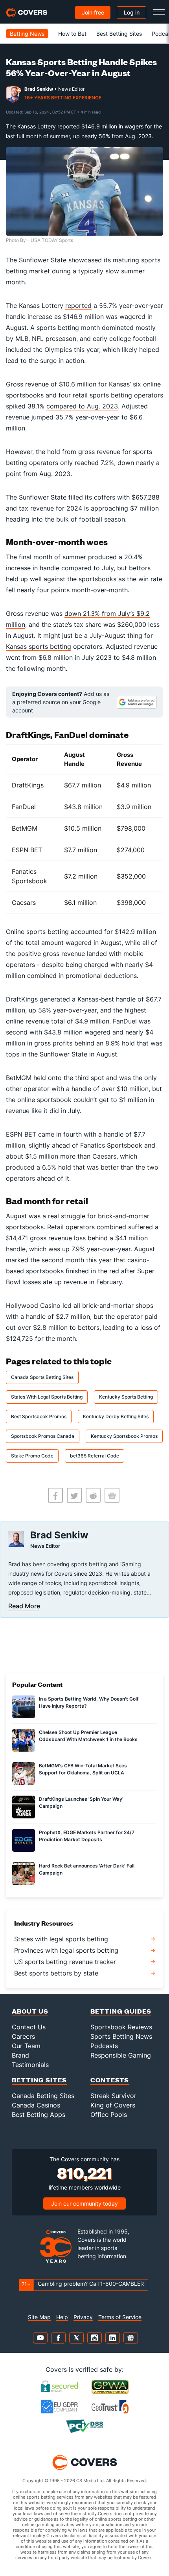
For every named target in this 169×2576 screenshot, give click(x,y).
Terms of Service (120, 2317)
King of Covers (113, 2105)
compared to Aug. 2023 (82, 406)
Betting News (27, 34)
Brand (20, 2055)
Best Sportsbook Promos (39, 1416)
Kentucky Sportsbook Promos (124, 1436)
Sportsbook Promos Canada (43, 1436)
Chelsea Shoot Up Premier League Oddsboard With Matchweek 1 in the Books (88, 1736)
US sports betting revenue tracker (65, 1962)
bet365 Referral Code (95, 1456)
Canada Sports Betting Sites (42, 1377)
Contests (110, 2080)
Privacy (83, 2317)
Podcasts (104, 2046)
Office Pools (109, 2115)
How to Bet (72, 34)
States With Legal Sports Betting (47, 1397)
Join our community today (84, 2203)
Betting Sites (39, 2080)
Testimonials (30, 2065)
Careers (23, 2036)
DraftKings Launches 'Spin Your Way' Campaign (81, 1802)
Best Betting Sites (119, 34)
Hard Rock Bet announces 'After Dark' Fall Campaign (87, 1869)
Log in (132, 12)
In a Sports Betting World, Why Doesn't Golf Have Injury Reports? (89, 1702)
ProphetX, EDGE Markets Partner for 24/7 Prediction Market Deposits (87, 1836)
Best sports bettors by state (56, 1973)
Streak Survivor (113, 2096)
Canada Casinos (36, 2105)
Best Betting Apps (39, 2115)
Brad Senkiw (39, 89)
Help (62, 2317)
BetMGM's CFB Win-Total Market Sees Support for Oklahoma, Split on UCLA (83, 1769)
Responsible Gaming (121, 2055)
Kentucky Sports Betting (126, 1397)
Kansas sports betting (39, 646)
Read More (24, 1606)
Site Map (39, 2317)
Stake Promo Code (32, 1456)
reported (78, 306)
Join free (93, 12)
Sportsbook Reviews (121, 2027)
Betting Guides (121, 2011)
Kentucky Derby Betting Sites (116, 1416)
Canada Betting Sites (43, 2096)
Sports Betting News (121, 2036)
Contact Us (29, 2027)
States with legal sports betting (61, 1939)
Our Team (26, 2046)
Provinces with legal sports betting (66, 1950)
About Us (30, 2011)
